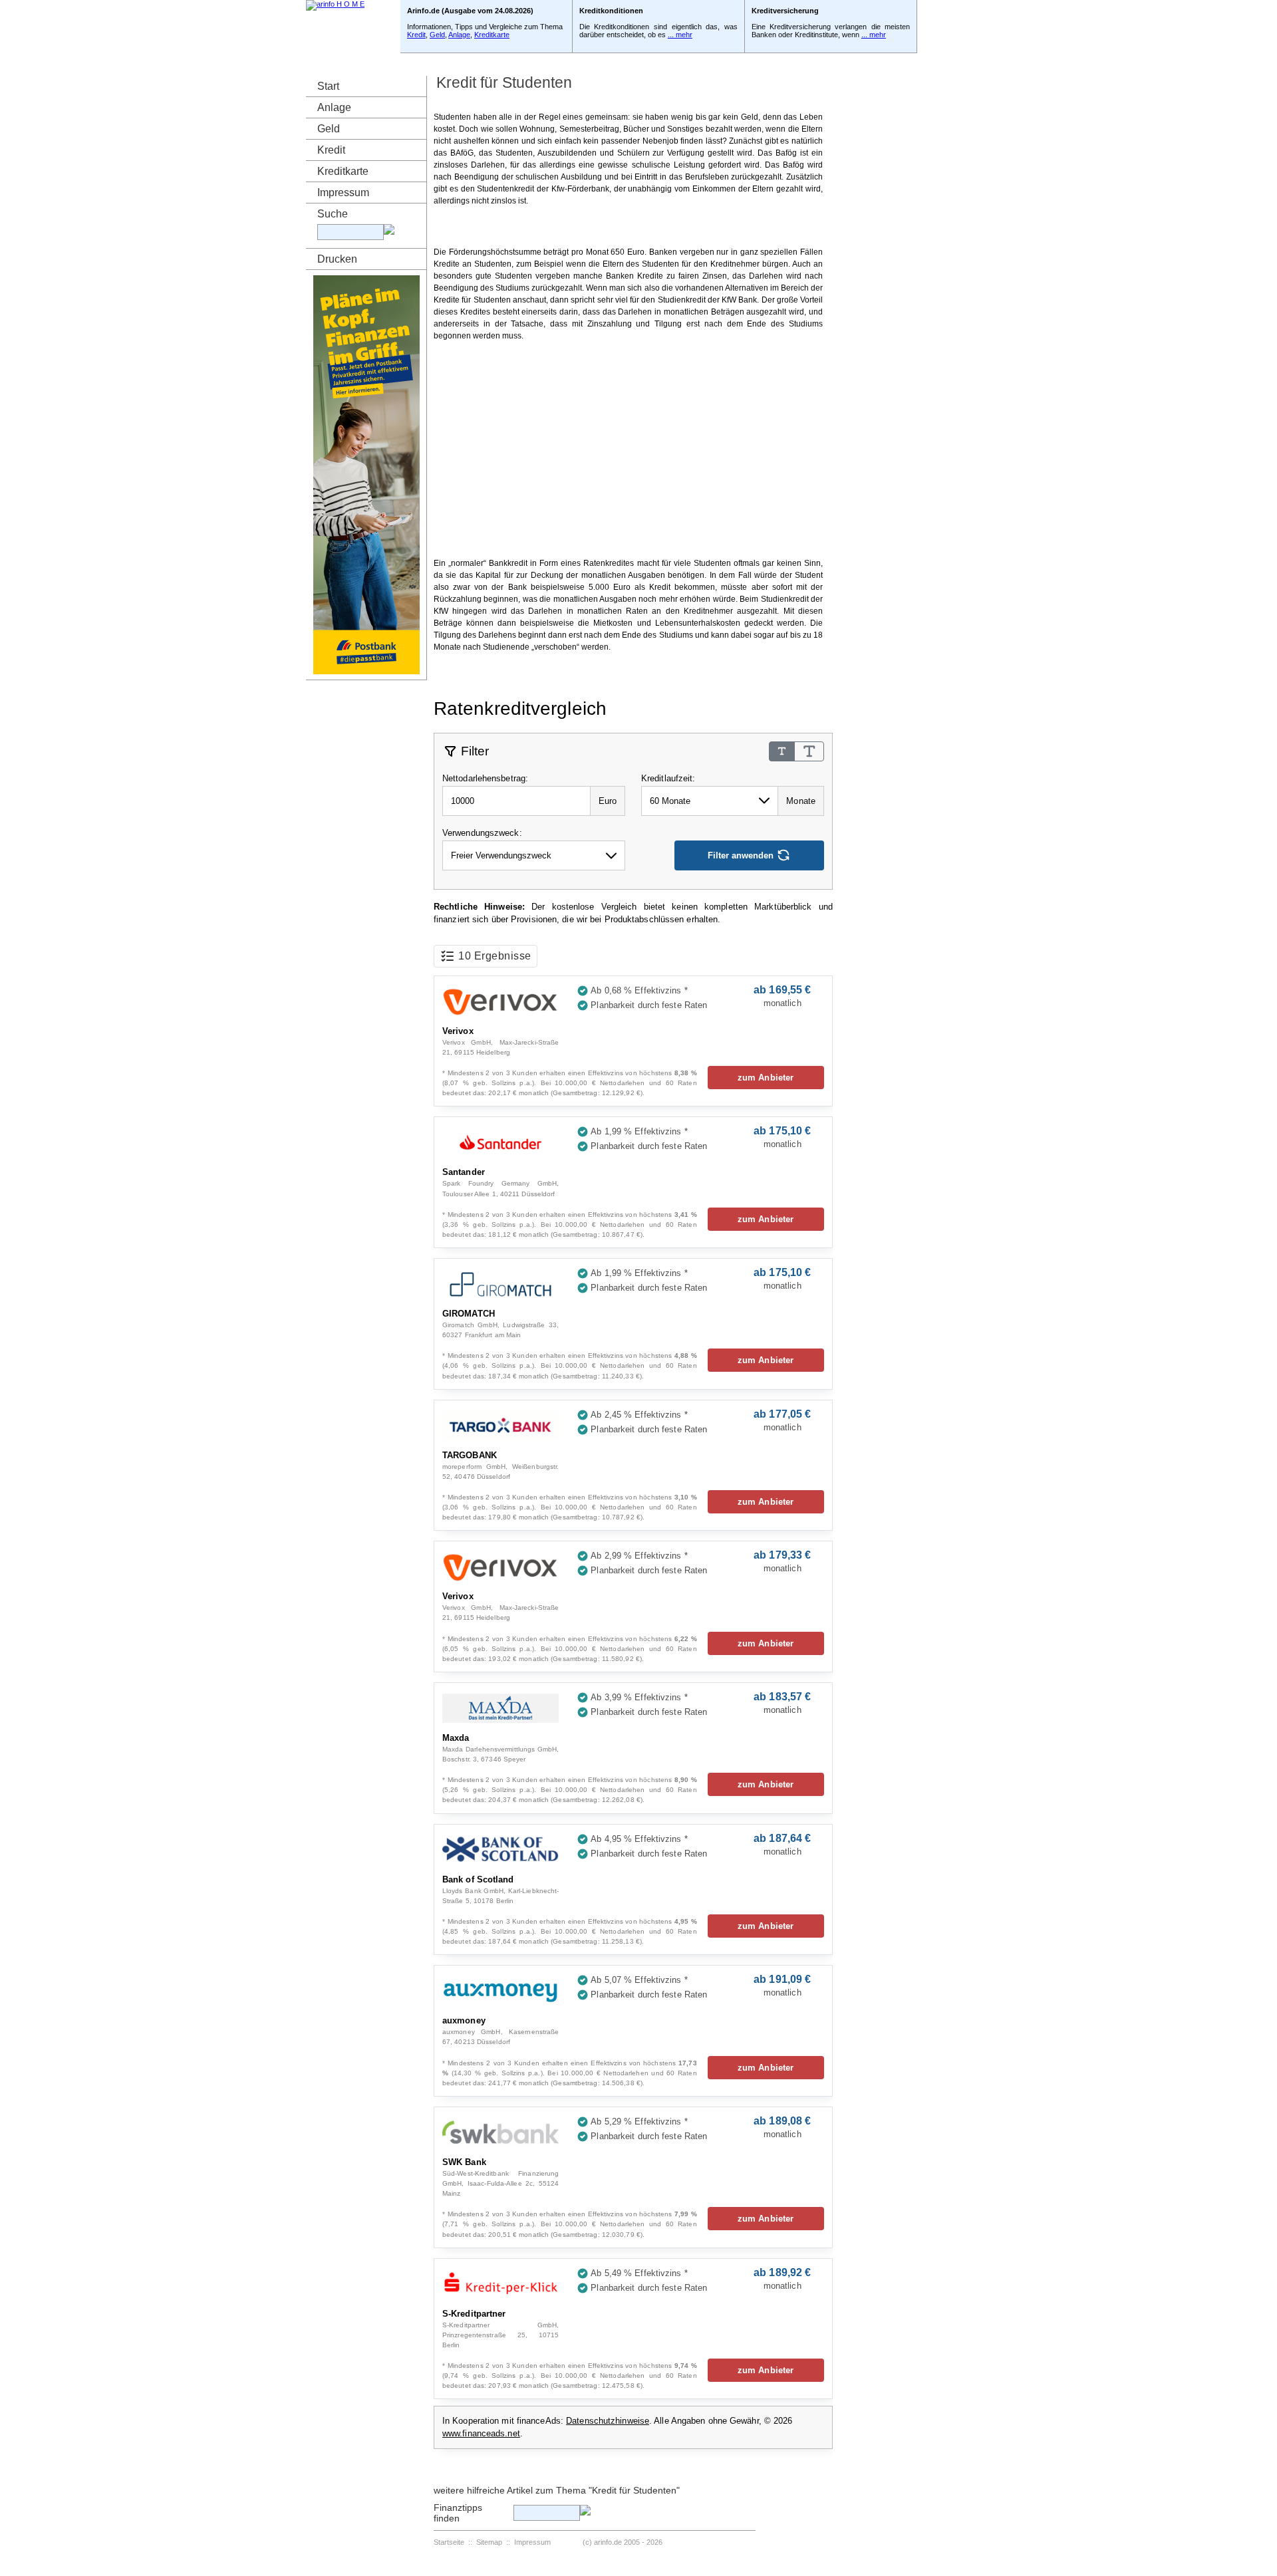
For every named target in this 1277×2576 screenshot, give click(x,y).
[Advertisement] (629, 226)
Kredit (416, 35)
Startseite (449, 2542)
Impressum (343, 193)
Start (328, 86)
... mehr (680, 35)
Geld (437, 35)
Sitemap (489, 2542)
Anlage (459, 35)
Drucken (337, 259)
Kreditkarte (492, 35)
